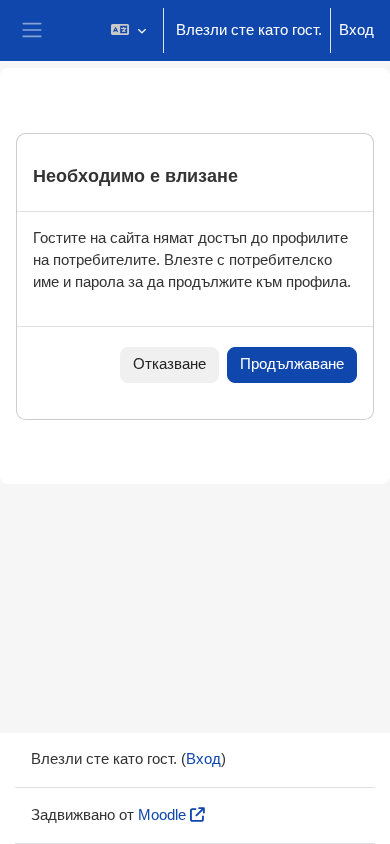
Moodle (162, 815)
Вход (356, 30)
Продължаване (292, 364)
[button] (128, 30)
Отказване (169, 364)
